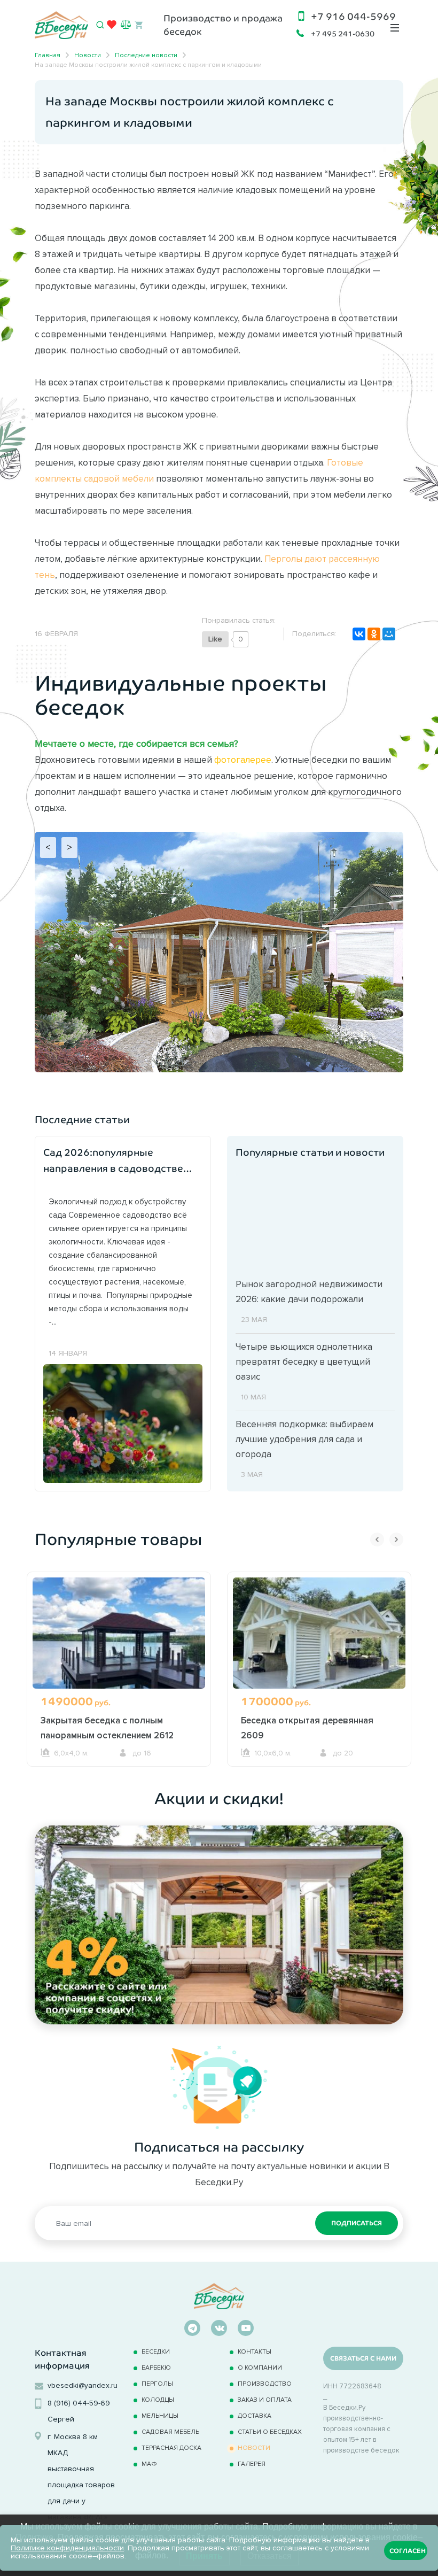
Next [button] (396, 1540)
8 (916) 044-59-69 (79, 2403)
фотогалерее (243, 760)
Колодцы (158, 2399)
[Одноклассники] (374, 634)
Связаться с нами (363, 2358)
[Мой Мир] (389, 634)
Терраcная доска (171, 2447)
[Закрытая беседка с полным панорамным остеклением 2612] (119, 1646)
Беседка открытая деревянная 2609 (307, 1728)
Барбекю (156, 2367)
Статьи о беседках (270, 2431)
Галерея (252, 2463)
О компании (260, 2367)
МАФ (149, 2463)
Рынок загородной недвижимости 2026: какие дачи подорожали (309, 1291)
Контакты (255, 2351)
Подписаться (357, 2223)
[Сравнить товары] (126, 24)
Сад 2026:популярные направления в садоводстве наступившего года (113, 1162)
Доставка (255, 2415)
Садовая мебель (170, 2431)
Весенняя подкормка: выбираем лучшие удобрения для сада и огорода (304, 1439)
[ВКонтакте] (359, 634)
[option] (119, 1669)
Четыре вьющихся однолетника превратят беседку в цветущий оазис (304, 1362)
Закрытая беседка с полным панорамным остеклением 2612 (107, 1728)
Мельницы (160, 2415)
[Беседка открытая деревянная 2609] (319, 1646)
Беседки (156, 2351)
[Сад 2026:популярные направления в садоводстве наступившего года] (123, 1422)
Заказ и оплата (265, 2399)
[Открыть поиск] (100, 25)
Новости (254, 2447)
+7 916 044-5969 (353, 17)
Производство (265, 2383)
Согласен (408, 2551)
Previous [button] (377, 1540)
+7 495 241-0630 (343, 34)
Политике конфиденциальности (67, 2548)
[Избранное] (112, 27)
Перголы (157, 2383)
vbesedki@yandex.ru (83, 2385)
